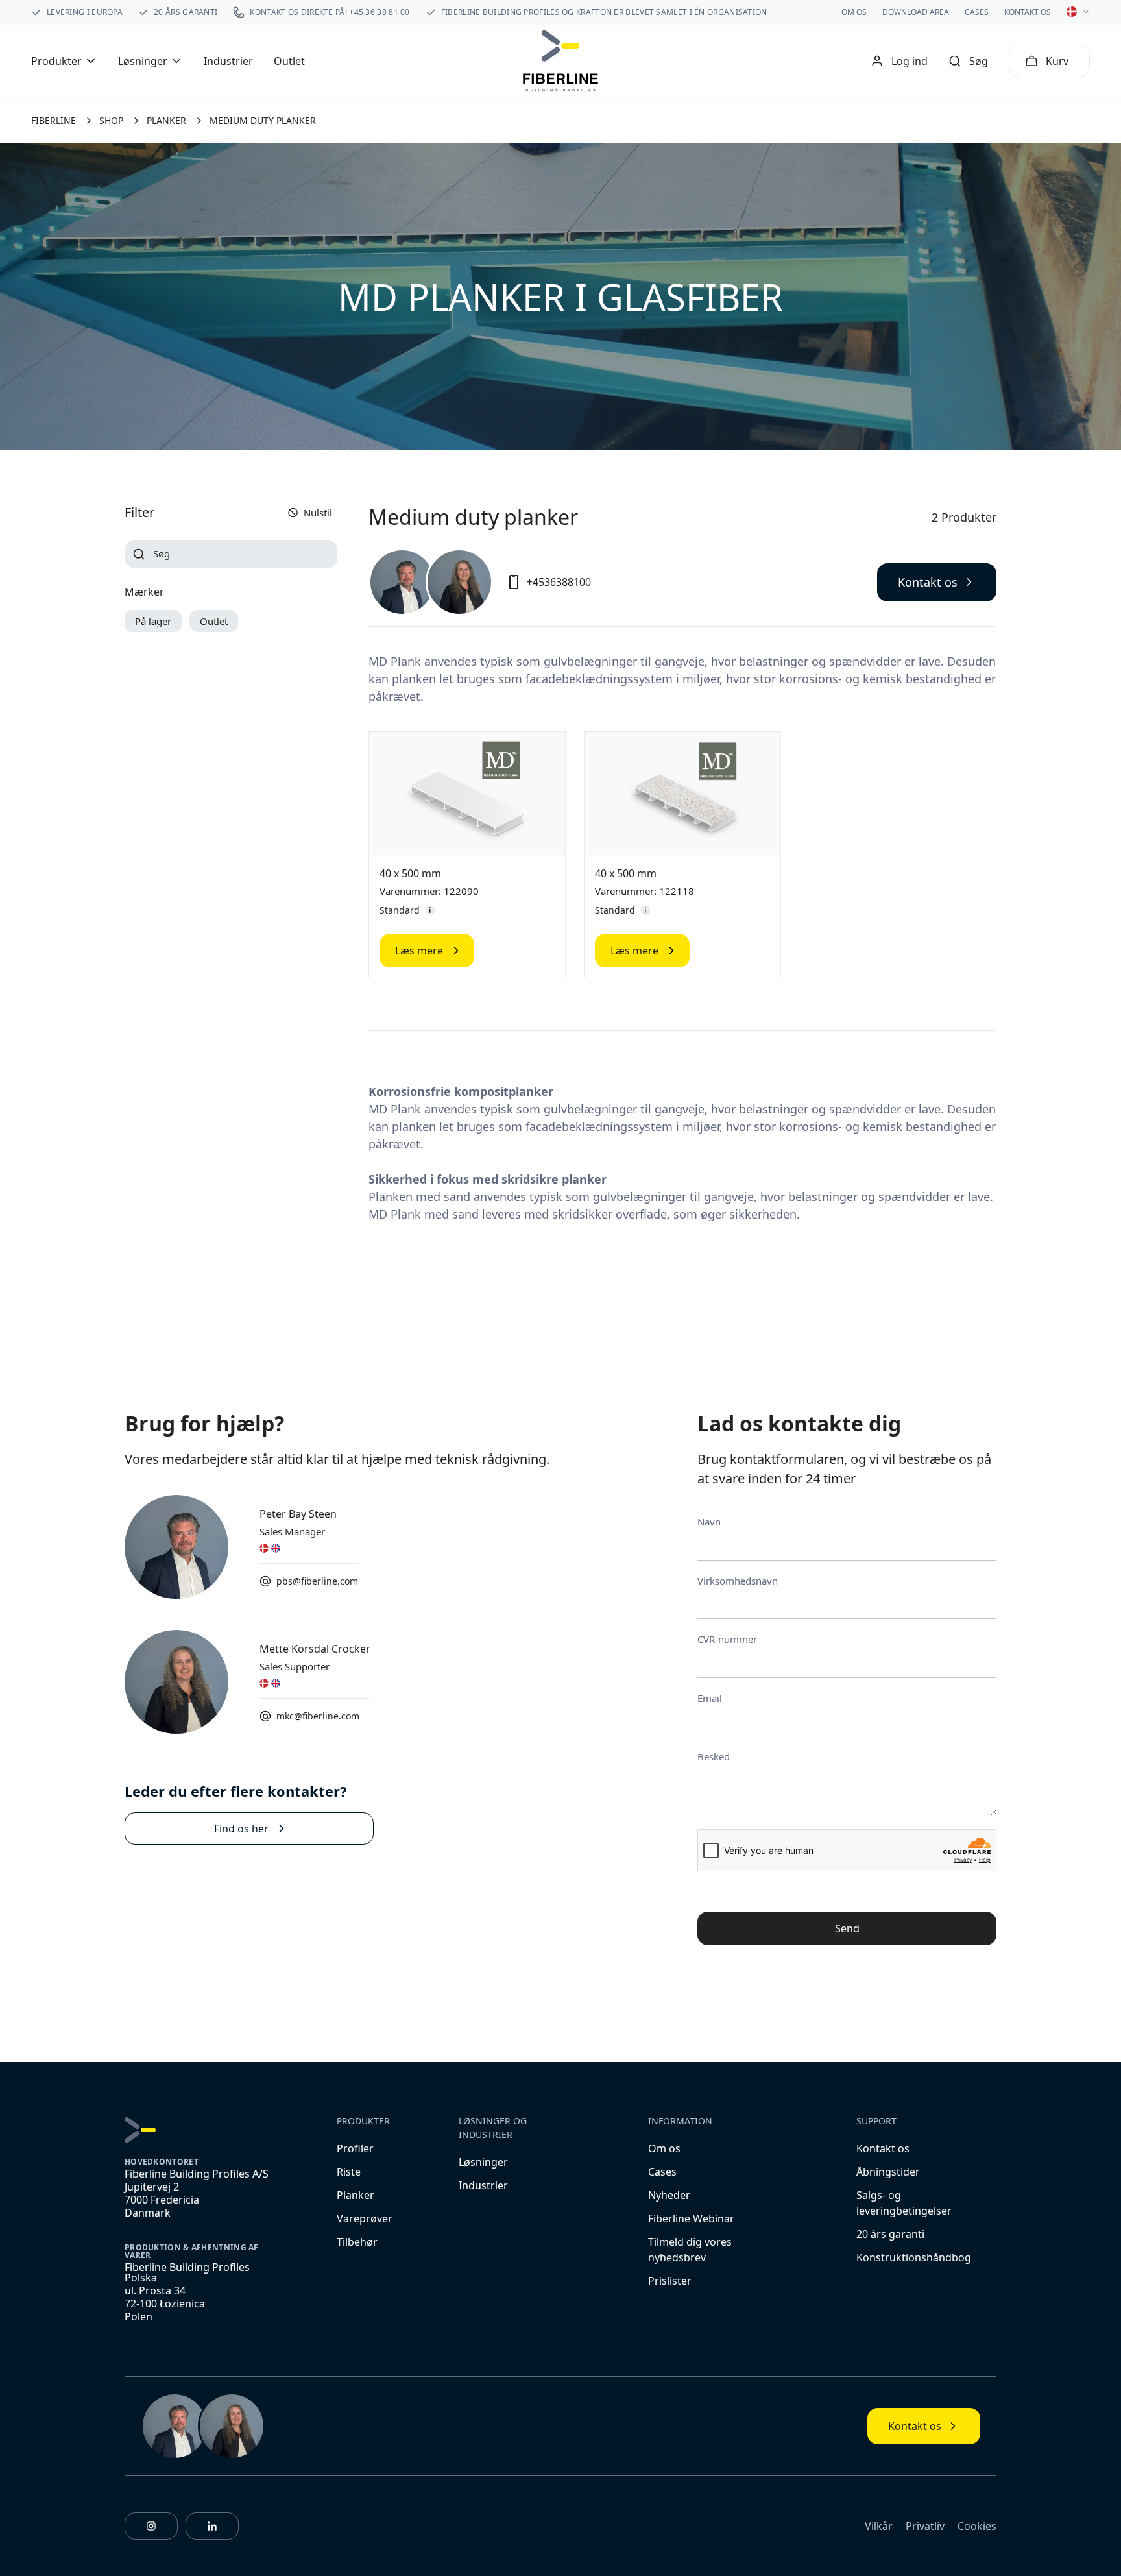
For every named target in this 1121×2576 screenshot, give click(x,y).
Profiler (355, 2148)
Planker (356, 2195)
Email (710, 1698)
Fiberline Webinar (691, 2218)
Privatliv (925, 2526)
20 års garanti (890, 2234)
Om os (854, 12)
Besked (714, 1756)
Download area (916, 12)
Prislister (670, 2281)
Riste (349, 2172)
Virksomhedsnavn (738, 1581)
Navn (709, 1522)
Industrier (228, 61)
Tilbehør (357, 2242)
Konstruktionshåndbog (914, 2257)
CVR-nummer (727, 1639)
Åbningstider (888, 2172)
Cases (977, 12)
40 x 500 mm (410, 873)
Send (847, 1928)
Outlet (289, 61)
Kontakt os (1028, 12)
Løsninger (483, 2162)
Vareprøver (365, 2218)
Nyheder (669, 2195)
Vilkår (879, 2526)
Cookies (977, 2526)
